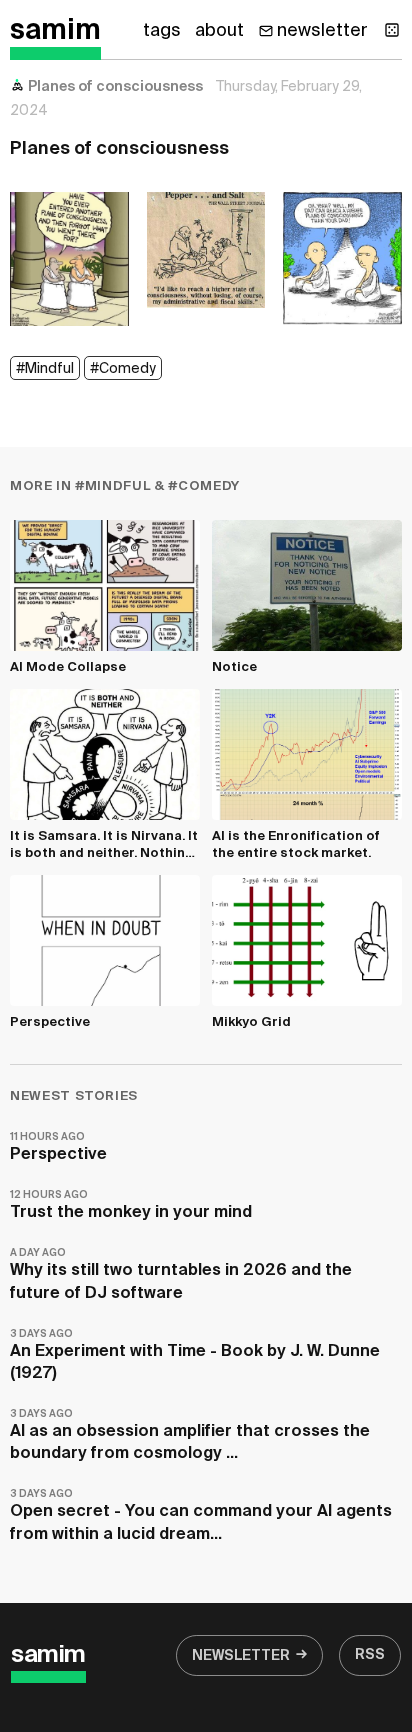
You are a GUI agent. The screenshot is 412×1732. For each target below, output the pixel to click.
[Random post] (392, 30)
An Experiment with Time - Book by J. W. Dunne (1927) (195, 1355)
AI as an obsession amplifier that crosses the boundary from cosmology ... (190, 1435)
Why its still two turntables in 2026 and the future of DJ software (181, 1274)
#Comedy (123, 369)
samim (55, 31)
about (219, 31)
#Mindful (45, 369)
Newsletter (241, 1656)
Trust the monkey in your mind (131, 1205)
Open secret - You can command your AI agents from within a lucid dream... (201, 1515)
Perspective (58, 1147)
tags (162, 31)
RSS (370, 1655)
